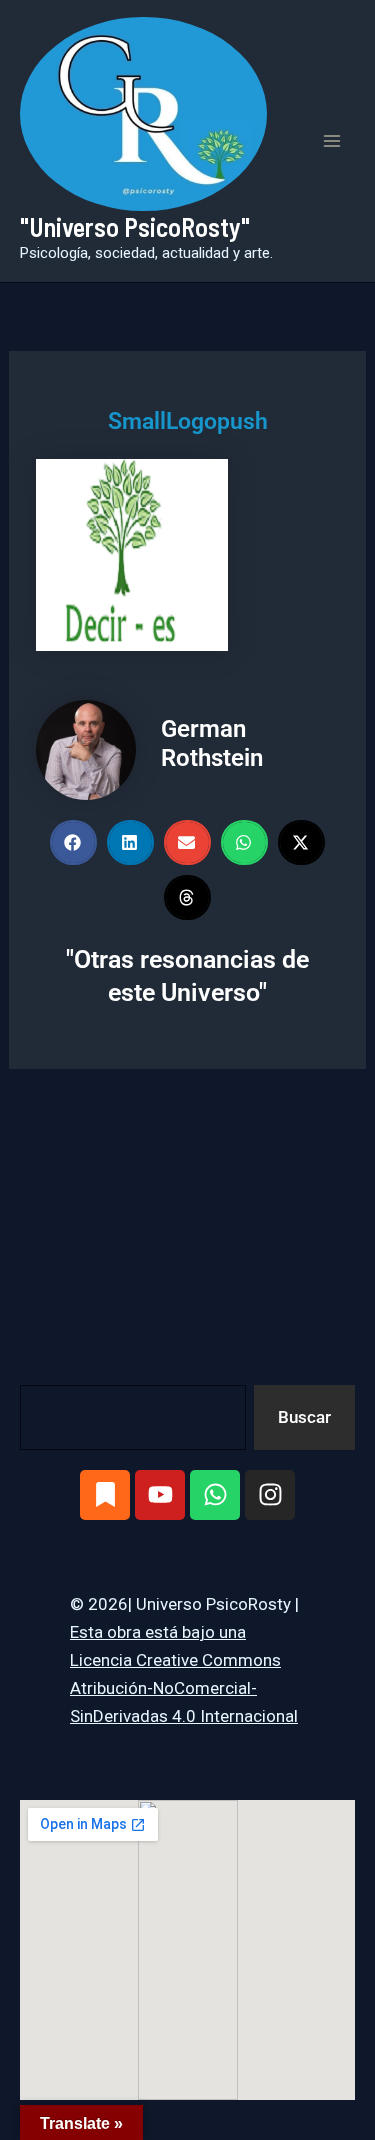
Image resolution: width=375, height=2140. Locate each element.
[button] (73, 842)
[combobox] (133, 1417)
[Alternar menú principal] (333, 141)
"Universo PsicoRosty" (135, 226)
